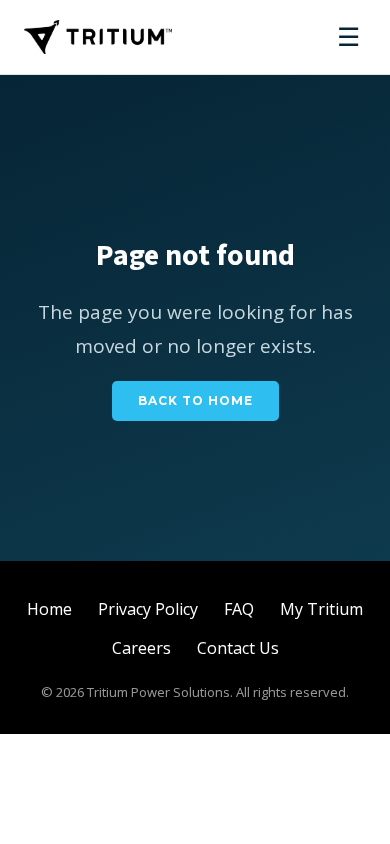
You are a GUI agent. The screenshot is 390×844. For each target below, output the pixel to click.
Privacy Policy (148, 609)
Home (49, 609)
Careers (141, 648)
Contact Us (238, 648)
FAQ (239, 609)
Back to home (195, 400)
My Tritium (321, 609)
